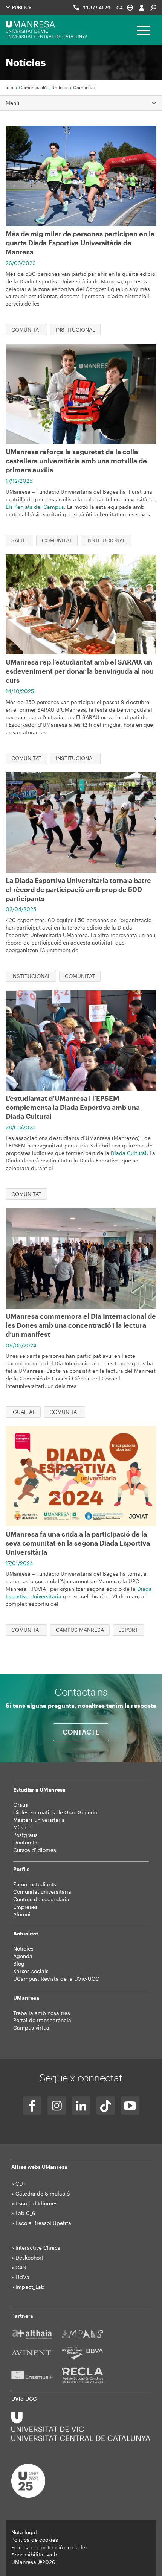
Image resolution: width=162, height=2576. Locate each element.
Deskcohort (29, 2257)
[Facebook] (32, 2105)
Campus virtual (32, 2027)
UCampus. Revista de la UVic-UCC (56, 1979)
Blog (19, 1964)
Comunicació (33, 87)
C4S (21, 2267)
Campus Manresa (80, 1630)
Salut (19, 540)
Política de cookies (35, 2540)
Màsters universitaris (39, 1820)
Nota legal (24, 2532)
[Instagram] (57, 2105)
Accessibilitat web (34, 2554)
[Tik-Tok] (106, 2105)
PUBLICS (21, 7)
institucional (75, 329)
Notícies (60, 87)
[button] (125, 7)
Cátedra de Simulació (43, 2193)
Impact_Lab (30, 2287)
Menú (12, 103)
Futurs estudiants (35, 1884)
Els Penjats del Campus (35, 507)
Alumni (22, 1914)
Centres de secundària (41, 1899)
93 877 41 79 (96, 8)
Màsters (23, 1827)
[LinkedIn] (81, 2105)
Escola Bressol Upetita (43, 2223)
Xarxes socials (31, 1971)
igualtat (23, 1412)
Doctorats (25, 1842)
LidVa (22, 2277)
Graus (21, 1805)
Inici (10, 87)
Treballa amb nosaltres (42, 2013)
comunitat (26, 329)
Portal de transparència (42, 2020)
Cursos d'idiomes (35, 1850)
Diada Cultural (129, 1153)
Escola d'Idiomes (37, 2203)
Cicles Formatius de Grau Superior (56, 1812)
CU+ (21, 2184)
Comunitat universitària (42, 1892)
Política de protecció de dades (50, 2547)
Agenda (23, 1956)
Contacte (81, 1732)
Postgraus (25, 1835)
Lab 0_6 (25, 2213)
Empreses (25, 1907)
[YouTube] (130, 2105)
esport (128, 1630)
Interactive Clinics (38, 2248)
